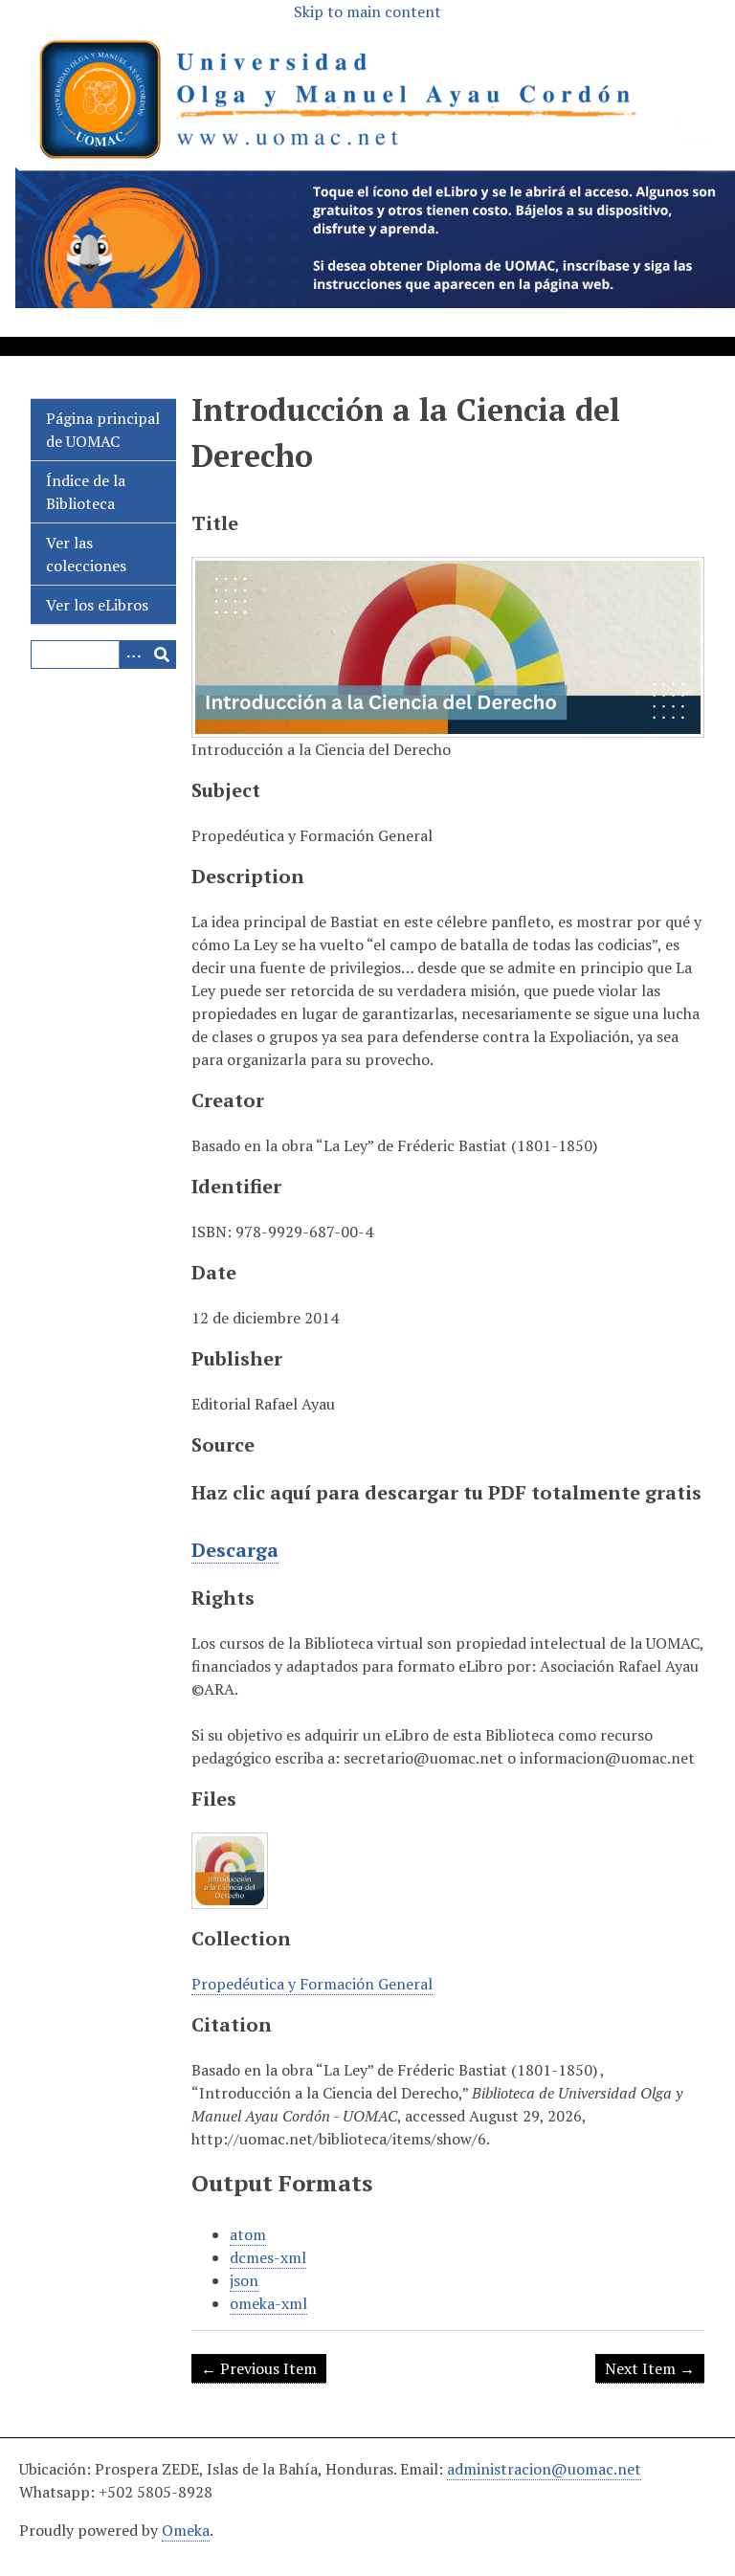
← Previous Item (259, 2368)
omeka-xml (268, 2303)
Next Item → (650, 2368)
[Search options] (133, 655)
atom (248, 2234)
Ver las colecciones (86, 554)
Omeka (186, 2530)
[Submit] (162, 655)
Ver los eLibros (97, 605)
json (244, 2280)
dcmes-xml (268, 2257)
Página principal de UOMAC (103, 430)
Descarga (235, 1550)
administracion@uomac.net (544, 2469)
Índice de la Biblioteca (86, 492)
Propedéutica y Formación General (312, 1984)
